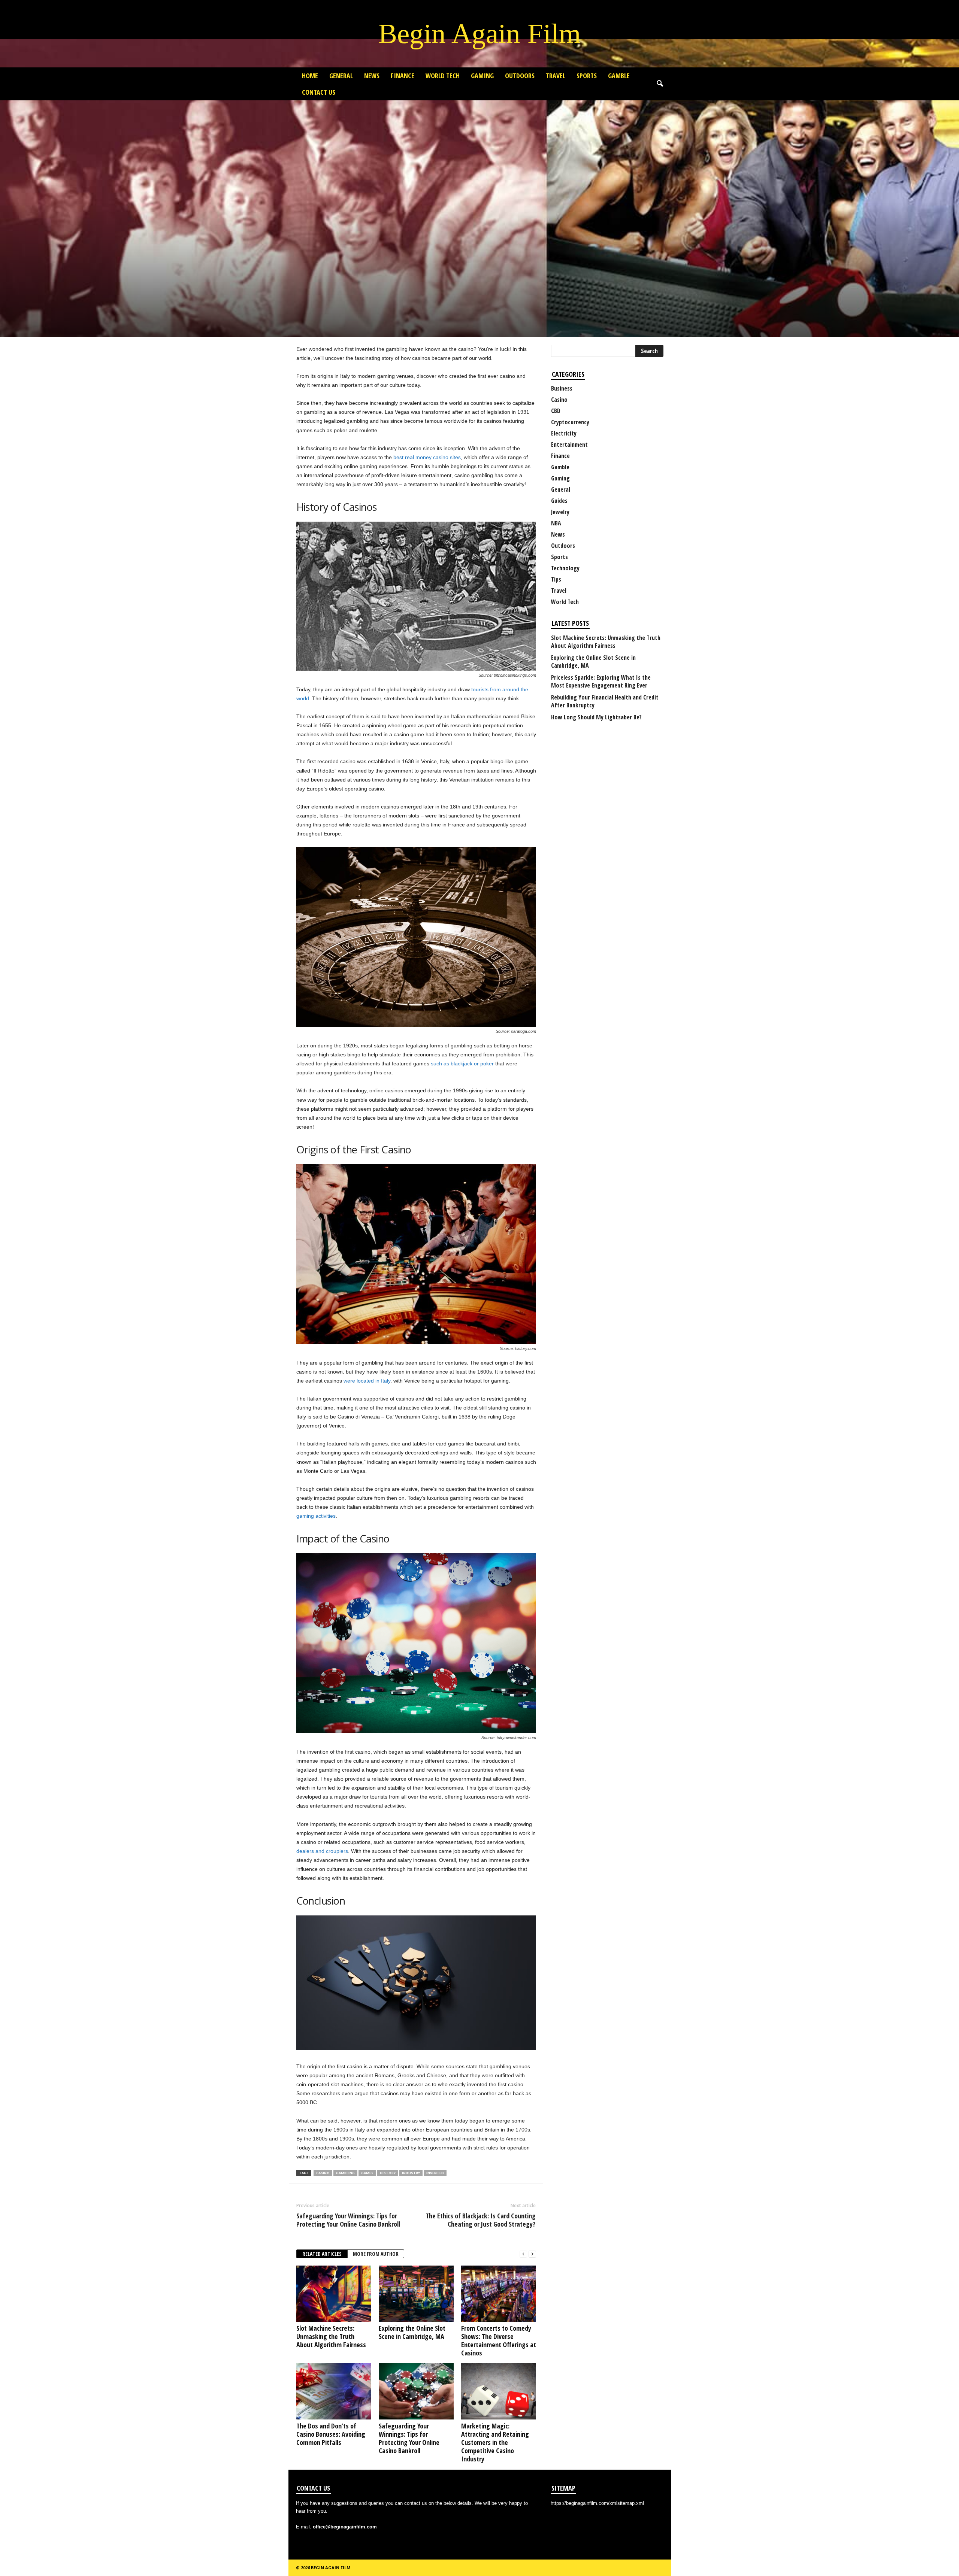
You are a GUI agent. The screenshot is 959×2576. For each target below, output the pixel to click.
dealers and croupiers (322, 1851)
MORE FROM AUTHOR (376, 2254)
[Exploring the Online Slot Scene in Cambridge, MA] (416, 2294)
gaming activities (316, 1516)
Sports (587, 76)
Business (562, 388)
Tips (556, 579)
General (341, 76)
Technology (565, 568)
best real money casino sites (427, 457)
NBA (556, 523)
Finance (403, 76)
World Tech (443, 76)
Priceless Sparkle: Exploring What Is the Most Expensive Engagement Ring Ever (601, 682)
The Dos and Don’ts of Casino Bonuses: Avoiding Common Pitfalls (331, 2434)
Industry (411, 2173)
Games (367, 2173)
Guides (559, 501)
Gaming (482, 76)
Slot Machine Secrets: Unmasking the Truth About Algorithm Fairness (331, 2336)
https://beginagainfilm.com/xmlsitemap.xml (597, 2503)
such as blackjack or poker (462, 1064)
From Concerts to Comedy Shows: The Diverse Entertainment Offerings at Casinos (499, 2340)
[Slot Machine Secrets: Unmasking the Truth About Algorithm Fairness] (334, 2294)
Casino (305, 252)
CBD (556, 411)
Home (310, 76)
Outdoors (520, 76)
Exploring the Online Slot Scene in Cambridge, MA (412, 2332)
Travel (556, 76)
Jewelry (560, 512)
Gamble (619, 76)
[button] (660, 84)
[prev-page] (523, 2254)
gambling (345, 2173)
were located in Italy (367, 1381)
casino (323, 2173)
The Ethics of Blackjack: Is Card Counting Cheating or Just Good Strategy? (481, 2220)
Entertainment (569, 444)
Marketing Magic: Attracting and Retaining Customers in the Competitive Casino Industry (495, 2442)
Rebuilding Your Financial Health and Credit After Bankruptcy (605, 701)
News (372, 76)
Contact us (319, 92)
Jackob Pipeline (319, 302)
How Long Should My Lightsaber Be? (596, 717)
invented (435, 2173)
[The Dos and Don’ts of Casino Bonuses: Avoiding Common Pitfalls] (334, 2391)
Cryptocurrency (570, 422)
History (388, 2173)
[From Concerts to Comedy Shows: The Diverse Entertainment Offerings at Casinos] (499, 2294)
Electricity (564, 433)
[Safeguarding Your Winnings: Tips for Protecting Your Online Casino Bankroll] (416, 2391)
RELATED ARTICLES (322, 2254)
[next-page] (532, 2254)
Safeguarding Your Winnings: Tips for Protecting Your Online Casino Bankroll (348, 2220)
